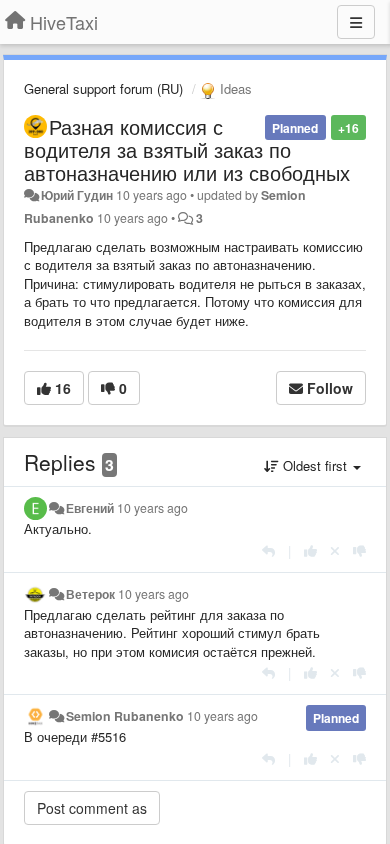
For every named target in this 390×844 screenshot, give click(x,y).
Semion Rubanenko (125, 716)
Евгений (90, 508)
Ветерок (90, 594)
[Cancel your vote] (335, 550)
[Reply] (268, 550)
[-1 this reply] (359, 550)
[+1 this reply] (310, 550)
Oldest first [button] (315, 465)
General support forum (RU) (103, 88)
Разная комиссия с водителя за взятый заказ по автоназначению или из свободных (187, 149)
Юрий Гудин (77, 195)
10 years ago (152, 508)
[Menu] (356, 22)
